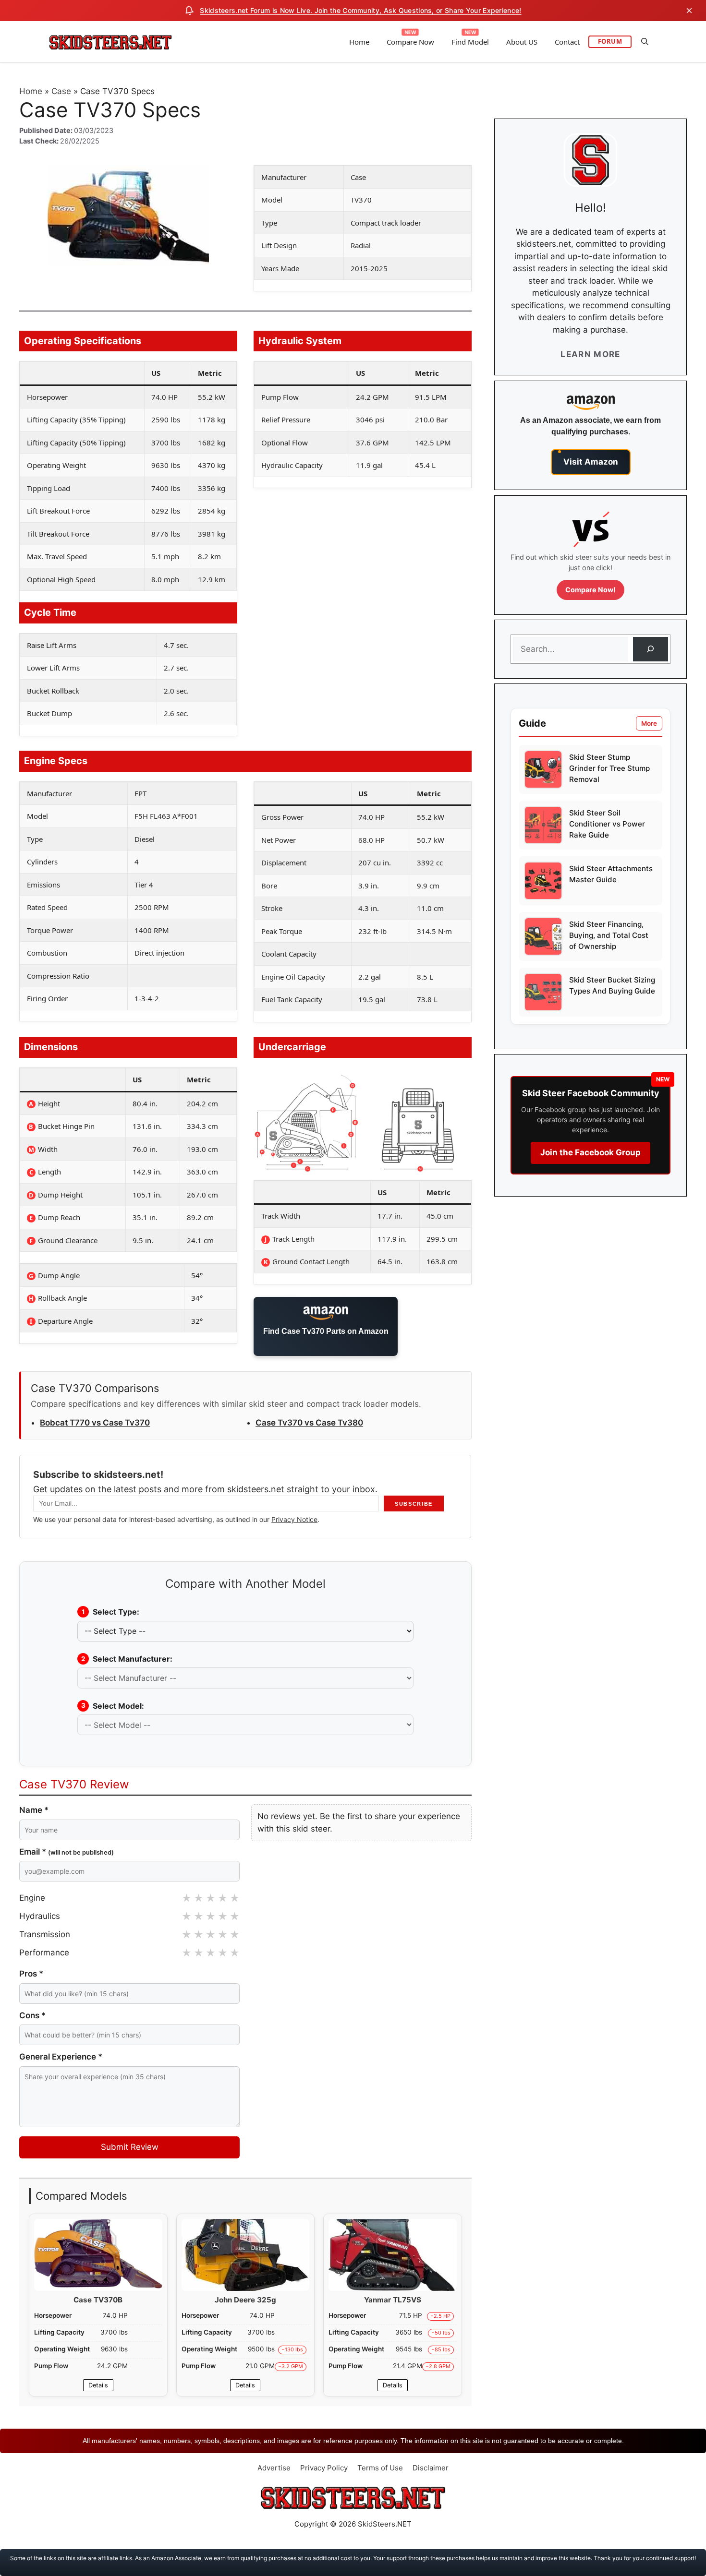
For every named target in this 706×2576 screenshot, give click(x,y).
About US (522, 42)
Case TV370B (98, 2300)
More (649, 723)
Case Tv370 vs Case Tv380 (309, 1423)
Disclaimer (431, 2468)
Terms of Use (380, 2468)
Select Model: (113, 1706)
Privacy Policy (324, 2468)
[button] (645, 42)
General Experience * (61, 2057)
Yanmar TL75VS (393, 2300)
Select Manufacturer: (127, 1659)
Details (98, 2385)
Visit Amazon (591, 462)
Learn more (590, 354)
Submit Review (130, 2147)
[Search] (651, 649)
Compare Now (410, 42)
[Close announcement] (689, 11)
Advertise (274, 2468)
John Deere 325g (245, 2300)
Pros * (31, 1974)
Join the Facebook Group (590, 1152)
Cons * (32, 2015)
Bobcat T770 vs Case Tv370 (95, 1423)
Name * (34, 1810)
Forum (610, 41)
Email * (67, 1852)
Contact (567, 42)
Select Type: (111, 1612)
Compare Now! (590, 590)
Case (61, 91)
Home (359, 42)
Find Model (470, 42)
